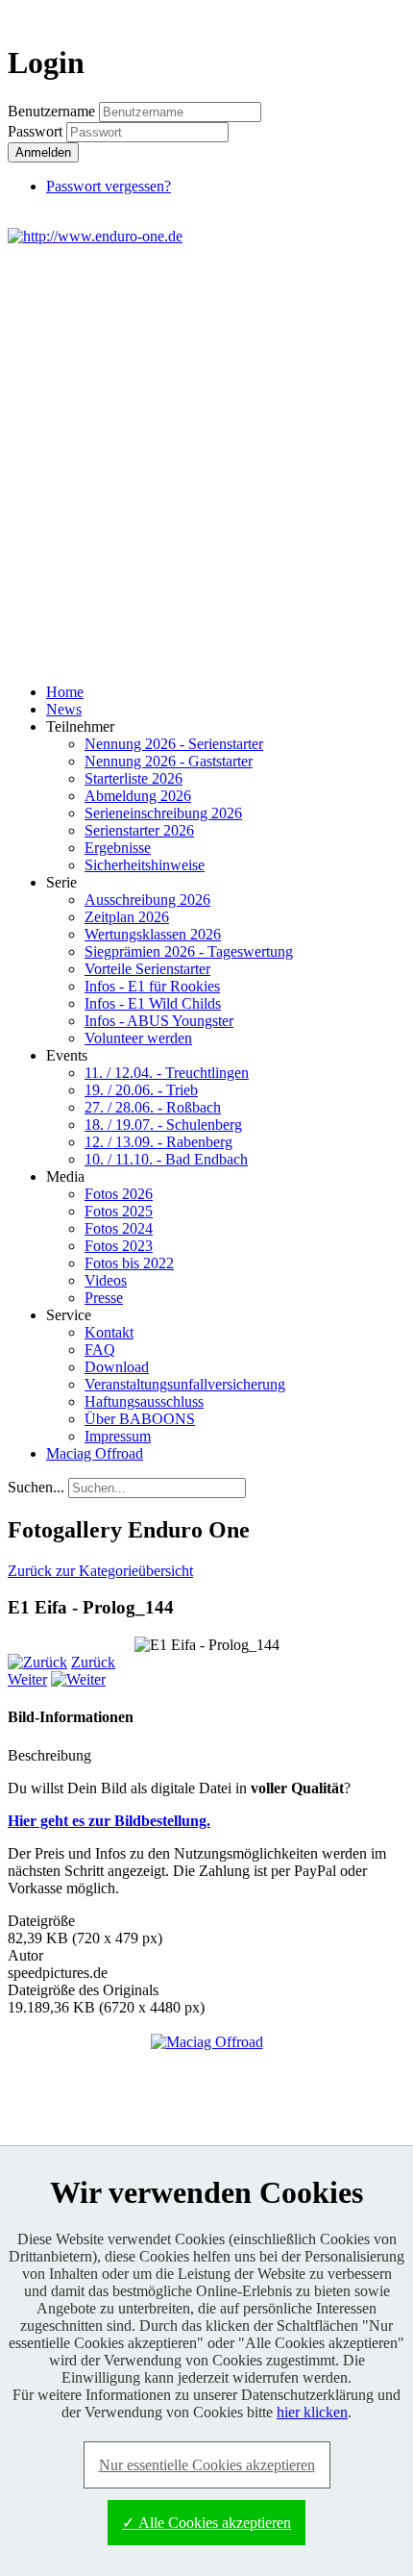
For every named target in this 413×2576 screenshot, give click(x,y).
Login (371, 16)
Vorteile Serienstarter (147, 969)
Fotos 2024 (119, 1228)
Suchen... (36, 1487)
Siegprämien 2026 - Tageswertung (189, 951)
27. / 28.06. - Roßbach (153, 1107)
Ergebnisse (118, 848)
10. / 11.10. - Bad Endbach (166, 1159)
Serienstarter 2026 (139, 830)
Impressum (118, 1436)
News (64, 709)
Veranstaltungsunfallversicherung (185, 1384)
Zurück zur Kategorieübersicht (100, 1571)
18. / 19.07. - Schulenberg (163, 1125)
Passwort (37, 131)
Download (117, 1367)
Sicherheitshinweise (145, 865)
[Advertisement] (206, 462)
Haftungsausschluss (144, 1401)
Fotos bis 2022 (129, 1263)
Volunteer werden (138, 1038)
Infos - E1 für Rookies (152, 986)
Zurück (93, 1662)
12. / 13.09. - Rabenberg (158, 1142)
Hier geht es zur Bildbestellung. (109, 1821)
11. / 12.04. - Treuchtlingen (167, 1073)
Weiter (27, 1679)
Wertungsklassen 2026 (153, 934)
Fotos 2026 (119, 1194)
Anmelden (43, 152)
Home (65, 692)
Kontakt (109, 1332)
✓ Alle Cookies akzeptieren (206, 2523)
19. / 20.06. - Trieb (141, 1090)
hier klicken (312, 2412)
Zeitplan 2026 (127, 917)
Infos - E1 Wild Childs (153, 1003)
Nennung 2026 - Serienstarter (174, 744)
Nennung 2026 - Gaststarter (169, 761)
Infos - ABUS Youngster (159, 1021)
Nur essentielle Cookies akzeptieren (207, 2465)
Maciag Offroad (95, 1453)
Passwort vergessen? (109, 186)
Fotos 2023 (119, 1246)
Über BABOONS (140, 1419)
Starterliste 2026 (134, 778)
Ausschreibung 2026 (147, 900)
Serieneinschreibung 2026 (163, 813)
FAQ (100, 1350)
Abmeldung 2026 (138, 796)
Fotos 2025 (119, 1211)
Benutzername (51, 111)
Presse (104, 1298)
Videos (106, 1280)
